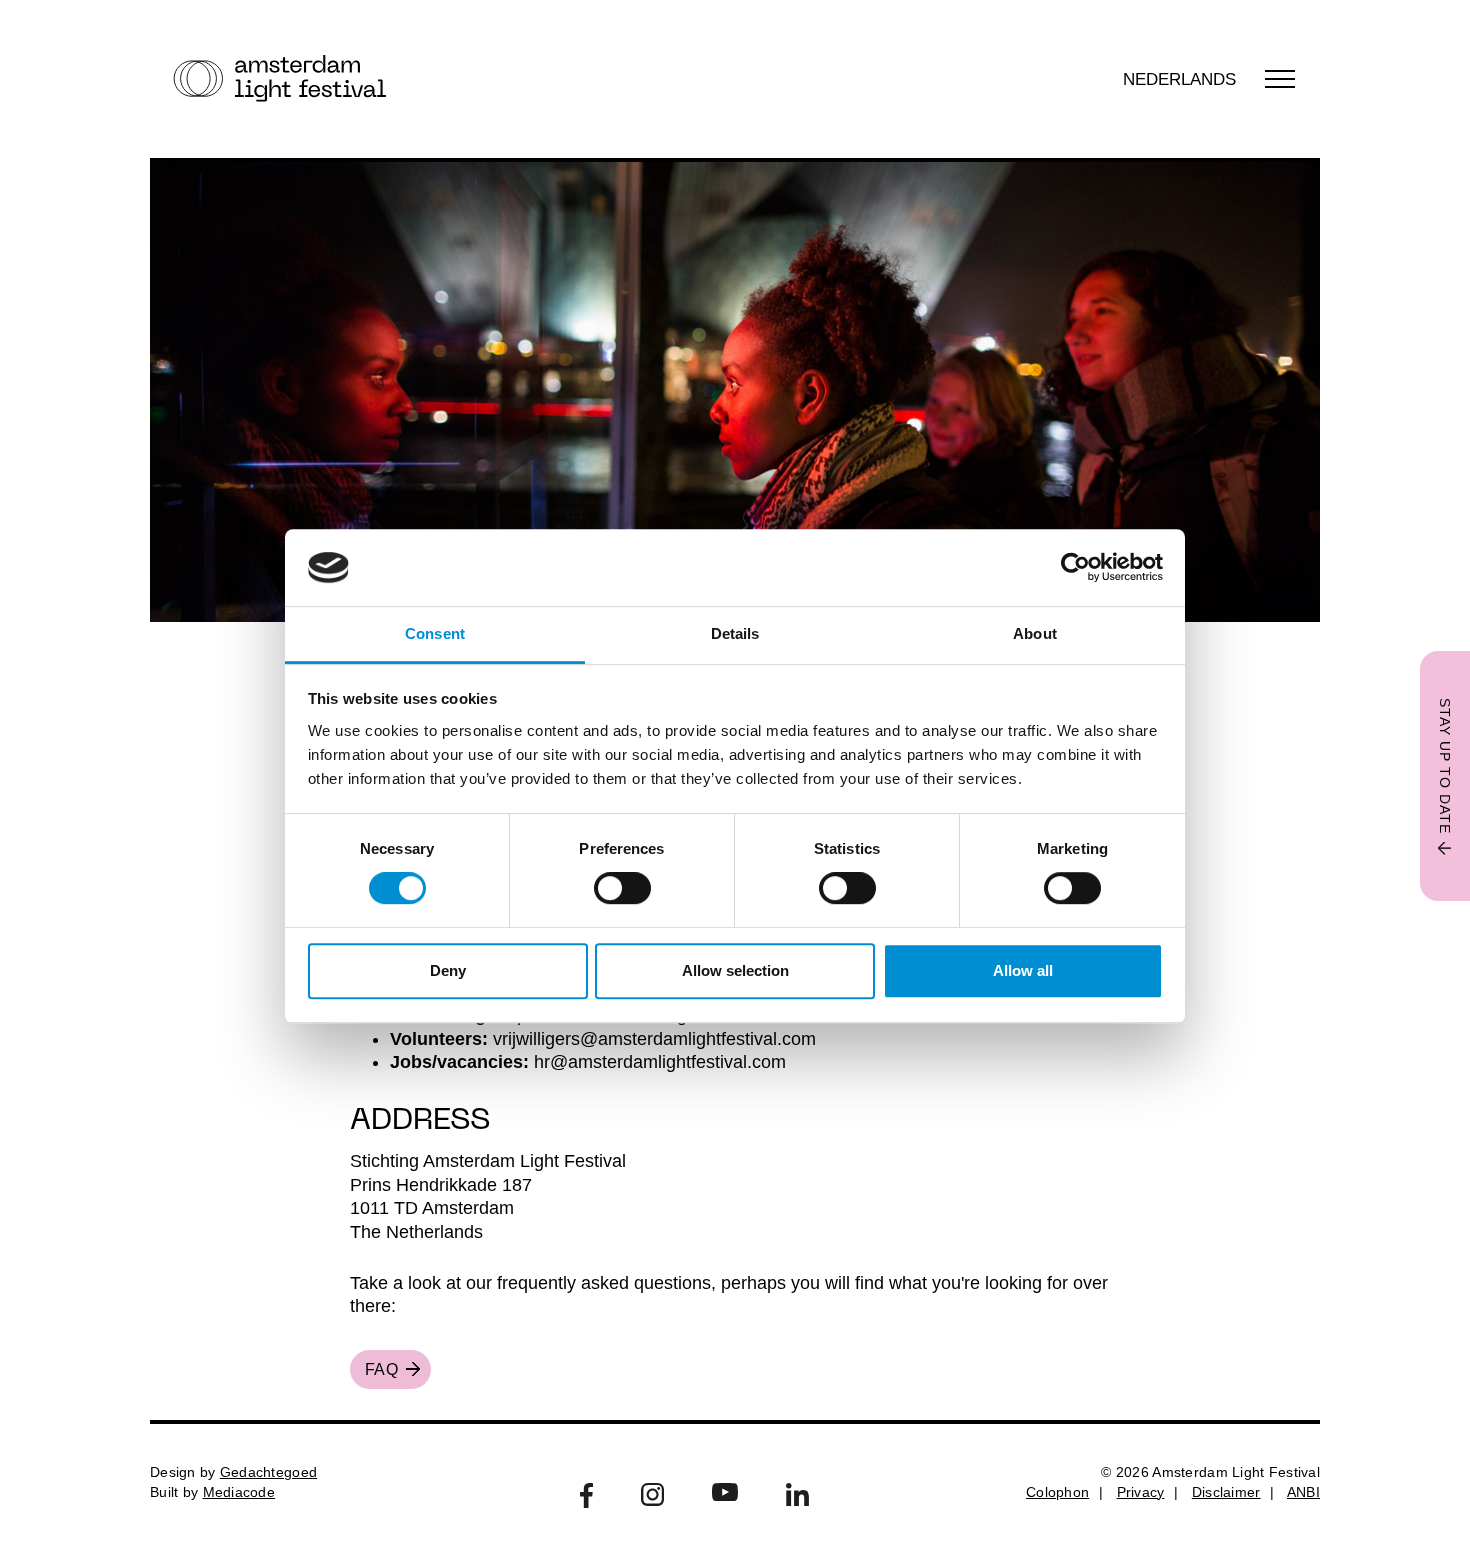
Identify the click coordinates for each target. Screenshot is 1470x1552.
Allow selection (735, 970)
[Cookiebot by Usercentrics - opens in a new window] (1075, 568)
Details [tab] (735, 633)
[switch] (622, 888)
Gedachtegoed (268, 1472)
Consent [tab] (435, 633)
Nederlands (1179, 79)
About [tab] (1035, 633)
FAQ (381, 1369)
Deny (448, 970)
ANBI (1303, 1492)
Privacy (1141, 1492)
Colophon (1057, 1492)
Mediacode (239, 1492)
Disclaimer (1226, 1492)
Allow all (1023, 970)
